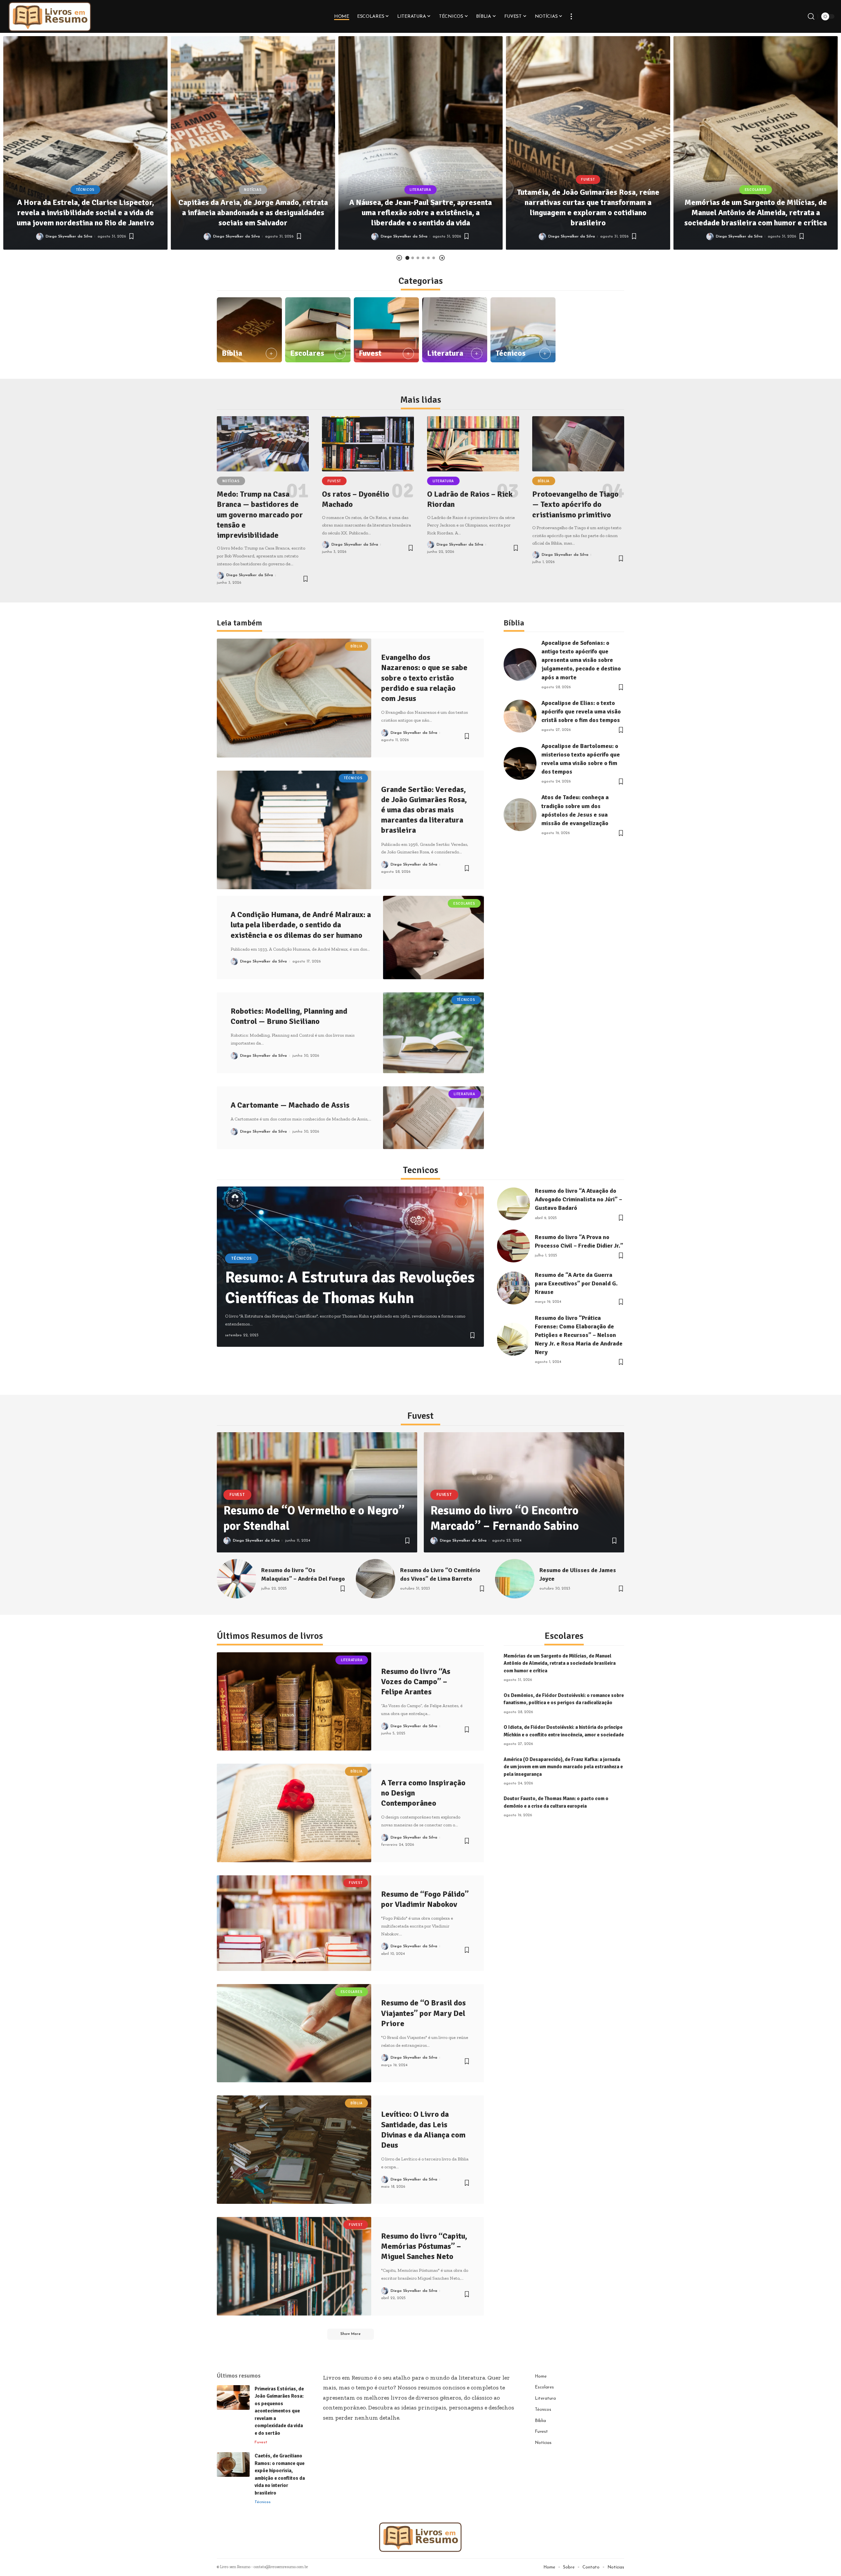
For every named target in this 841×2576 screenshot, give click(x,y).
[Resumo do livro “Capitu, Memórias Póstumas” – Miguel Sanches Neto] (294, 2266)
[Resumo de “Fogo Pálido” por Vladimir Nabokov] (294, 1923)
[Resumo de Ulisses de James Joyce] (515, 1579)
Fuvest (588, 180)
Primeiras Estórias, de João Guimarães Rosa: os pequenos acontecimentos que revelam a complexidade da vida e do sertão (279, 2411)
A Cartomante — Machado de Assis (290, 1105)
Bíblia (232, 353)
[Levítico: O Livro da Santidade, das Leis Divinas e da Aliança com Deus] (294, 2150)
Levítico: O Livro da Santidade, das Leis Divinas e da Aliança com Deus (423, 2130)
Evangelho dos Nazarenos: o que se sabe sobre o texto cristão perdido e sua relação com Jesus (424, 678)
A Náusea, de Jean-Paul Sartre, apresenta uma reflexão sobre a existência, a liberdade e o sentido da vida (420, 213)
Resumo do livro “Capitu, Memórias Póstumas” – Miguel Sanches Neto (424, 2246)
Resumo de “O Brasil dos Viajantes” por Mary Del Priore (423, 2013)
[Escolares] (318, 330)
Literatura (420, 190)
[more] (571, 16)
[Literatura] (455, 330)
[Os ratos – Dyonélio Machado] (368, 444)
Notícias (253, 190)
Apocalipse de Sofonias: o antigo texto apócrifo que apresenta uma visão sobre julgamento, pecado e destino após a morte (581, 660)
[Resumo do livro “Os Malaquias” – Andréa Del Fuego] (237, 1579)
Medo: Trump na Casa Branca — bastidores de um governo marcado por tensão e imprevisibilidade (260, 515)
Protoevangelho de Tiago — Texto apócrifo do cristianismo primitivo (575, 504)
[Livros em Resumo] (50, 16)
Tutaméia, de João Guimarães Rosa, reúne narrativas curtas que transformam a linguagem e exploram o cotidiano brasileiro (588, 208)
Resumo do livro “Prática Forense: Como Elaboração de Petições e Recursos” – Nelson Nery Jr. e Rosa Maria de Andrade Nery (579, 1335)
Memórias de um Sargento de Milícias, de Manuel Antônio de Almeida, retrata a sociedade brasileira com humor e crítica (756, 213)
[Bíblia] (249, 330)
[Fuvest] (386, 330)
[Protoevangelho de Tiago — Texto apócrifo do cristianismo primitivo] (578, 444)
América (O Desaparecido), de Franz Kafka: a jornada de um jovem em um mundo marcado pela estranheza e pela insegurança (563, 1767)
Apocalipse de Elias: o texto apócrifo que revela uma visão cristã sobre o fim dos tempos (581, 712)
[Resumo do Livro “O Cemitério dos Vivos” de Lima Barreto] (375, 1579)
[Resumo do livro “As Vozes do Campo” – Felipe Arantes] (294, 1701)
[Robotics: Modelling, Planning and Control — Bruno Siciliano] (433, 1033)
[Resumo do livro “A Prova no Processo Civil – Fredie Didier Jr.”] (513, 1246)
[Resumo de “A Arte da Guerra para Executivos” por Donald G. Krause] (513, 1288)
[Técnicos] (523, 330)
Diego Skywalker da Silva (69, 237)
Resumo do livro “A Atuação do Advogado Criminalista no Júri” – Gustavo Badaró (579, 1199)
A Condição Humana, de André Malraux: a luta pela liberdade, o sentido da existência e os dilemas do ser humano (301, 925)
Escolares (756, 190)
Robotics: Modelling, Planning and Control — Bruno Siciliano (289, 1016)
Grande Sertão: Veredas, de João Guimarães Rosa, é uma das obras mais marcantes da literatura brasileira (424, 810)
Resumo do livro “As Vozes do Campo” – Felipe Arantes (416, 1682)
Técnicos (85, 190)
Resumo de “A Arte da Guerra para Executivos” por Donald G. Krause (576, 1283)
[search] (811, 16)
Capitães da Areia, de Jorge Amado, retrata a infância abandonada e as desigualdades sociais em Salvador (253, 213)
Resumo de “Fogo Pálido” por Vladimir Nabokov (425, 1899)
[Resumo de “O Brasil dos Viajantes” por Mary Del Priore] (294, 2033)
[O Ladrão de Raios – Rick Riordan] (473, 444)
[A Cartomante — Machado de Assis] (433, 1118)
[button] (399, 258)
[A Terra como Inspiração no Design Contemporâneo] (294, 1813)
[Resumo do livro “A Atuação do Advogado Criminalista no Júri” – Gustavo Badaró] (513, 1204)
